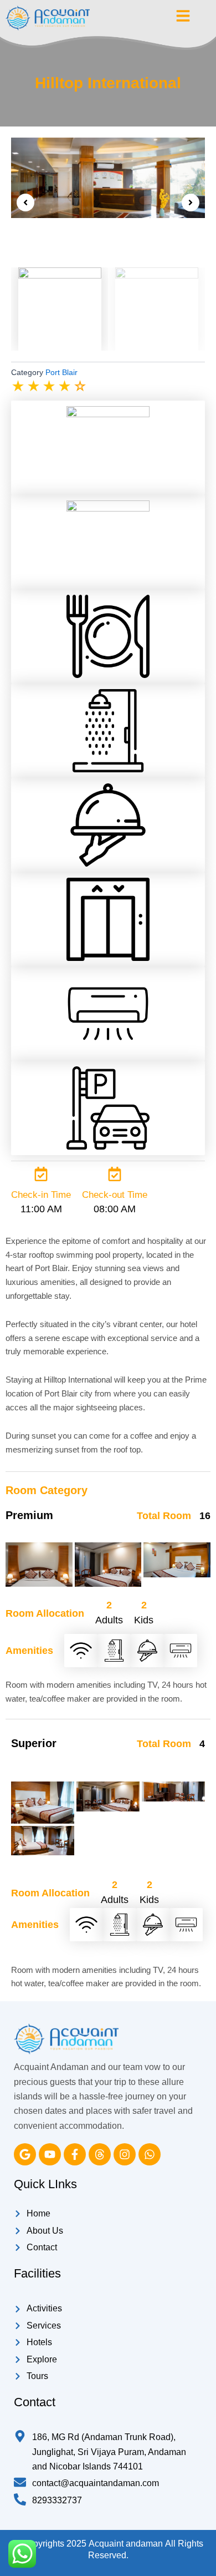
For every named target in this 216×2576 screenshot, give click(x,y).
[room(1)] (43, 1841)
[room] (177, 1560)
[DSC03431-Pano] (108, 1796)
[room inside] (173, 1792)
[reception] (108, 178)
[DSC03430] (108, 1565)
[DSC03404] (43, 1803)
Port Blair (61, 372)
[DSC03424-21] (39, 1565)
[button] (25, 203)
